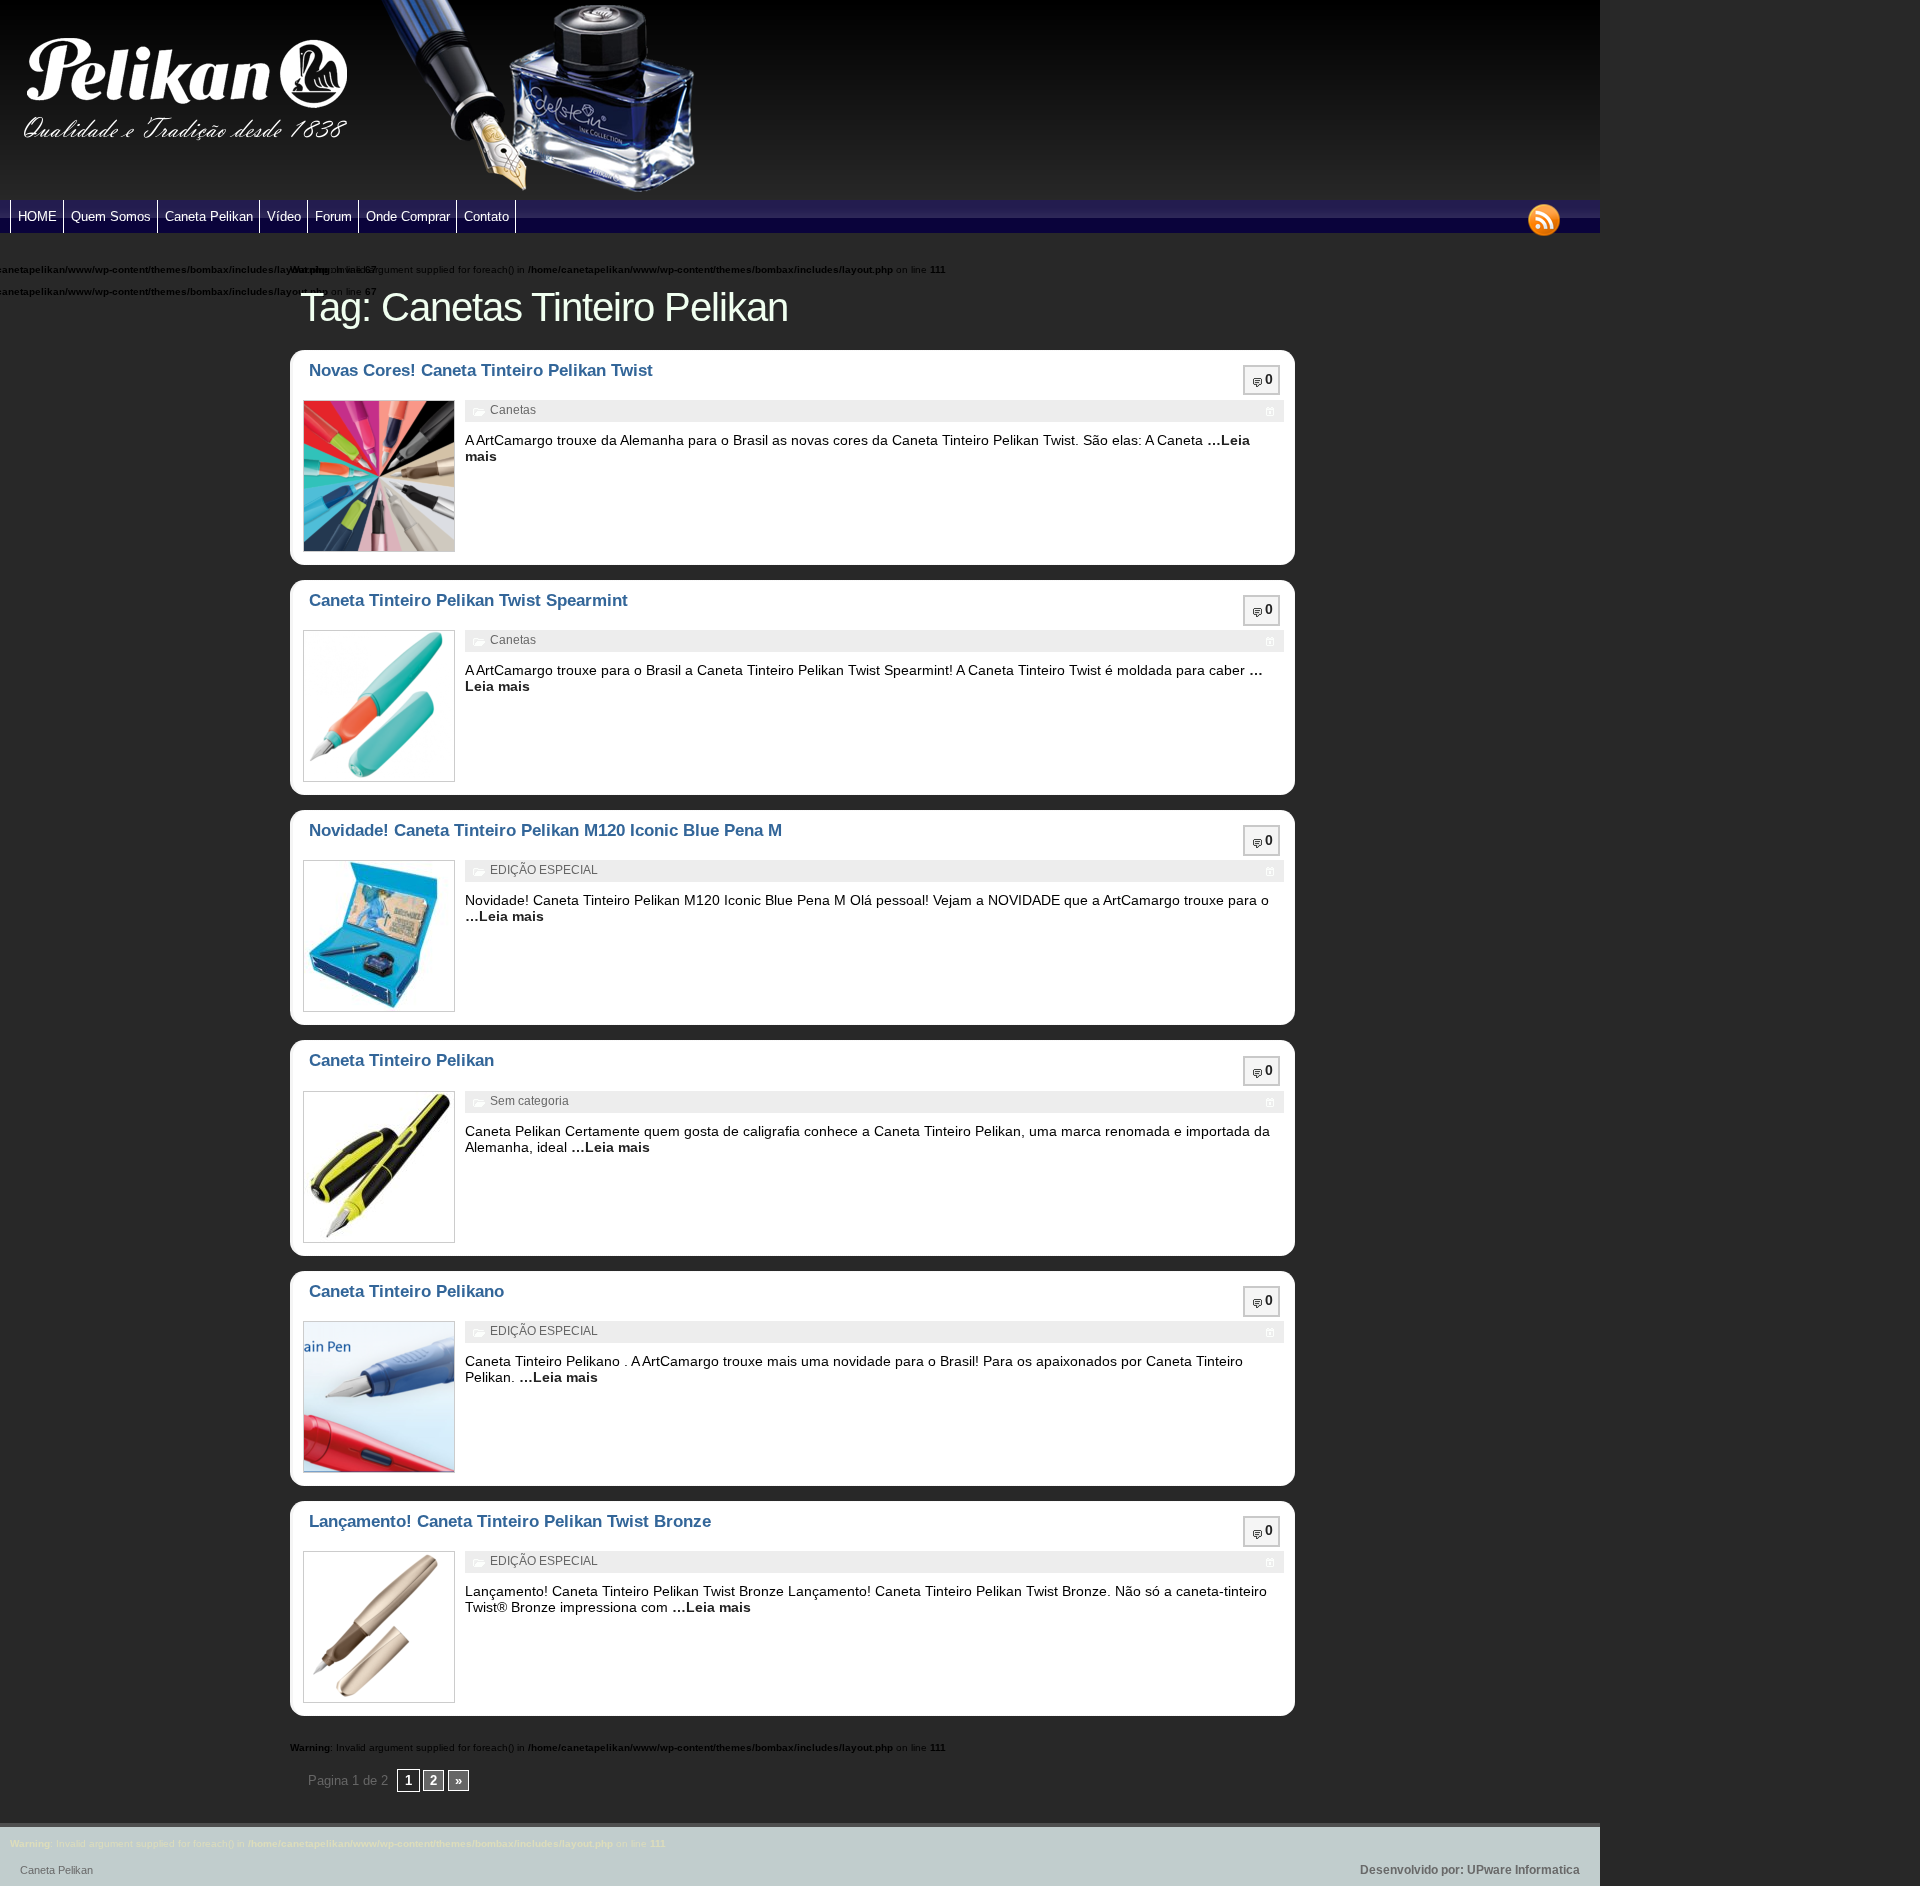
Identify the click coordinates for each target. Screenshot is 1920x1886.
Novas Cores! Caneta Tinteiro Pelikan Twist (481, 370)
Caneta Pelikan (209, 216)
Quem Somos (111, 216)
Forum (333, 216)
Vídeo (284, 216)
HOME (37, 216)
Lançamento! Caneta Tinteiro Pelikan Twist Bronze (510, 1521)
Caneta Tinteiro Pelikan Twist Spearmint (468, 600)
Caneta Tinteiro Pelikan (401, 1060)
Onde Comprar (408, 216)
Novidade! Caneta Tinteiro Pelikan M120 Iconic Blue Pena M (545, 830)
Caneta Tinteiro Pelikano (406, 1291)
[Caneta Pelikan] (185, 196)
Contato (486, 216)
